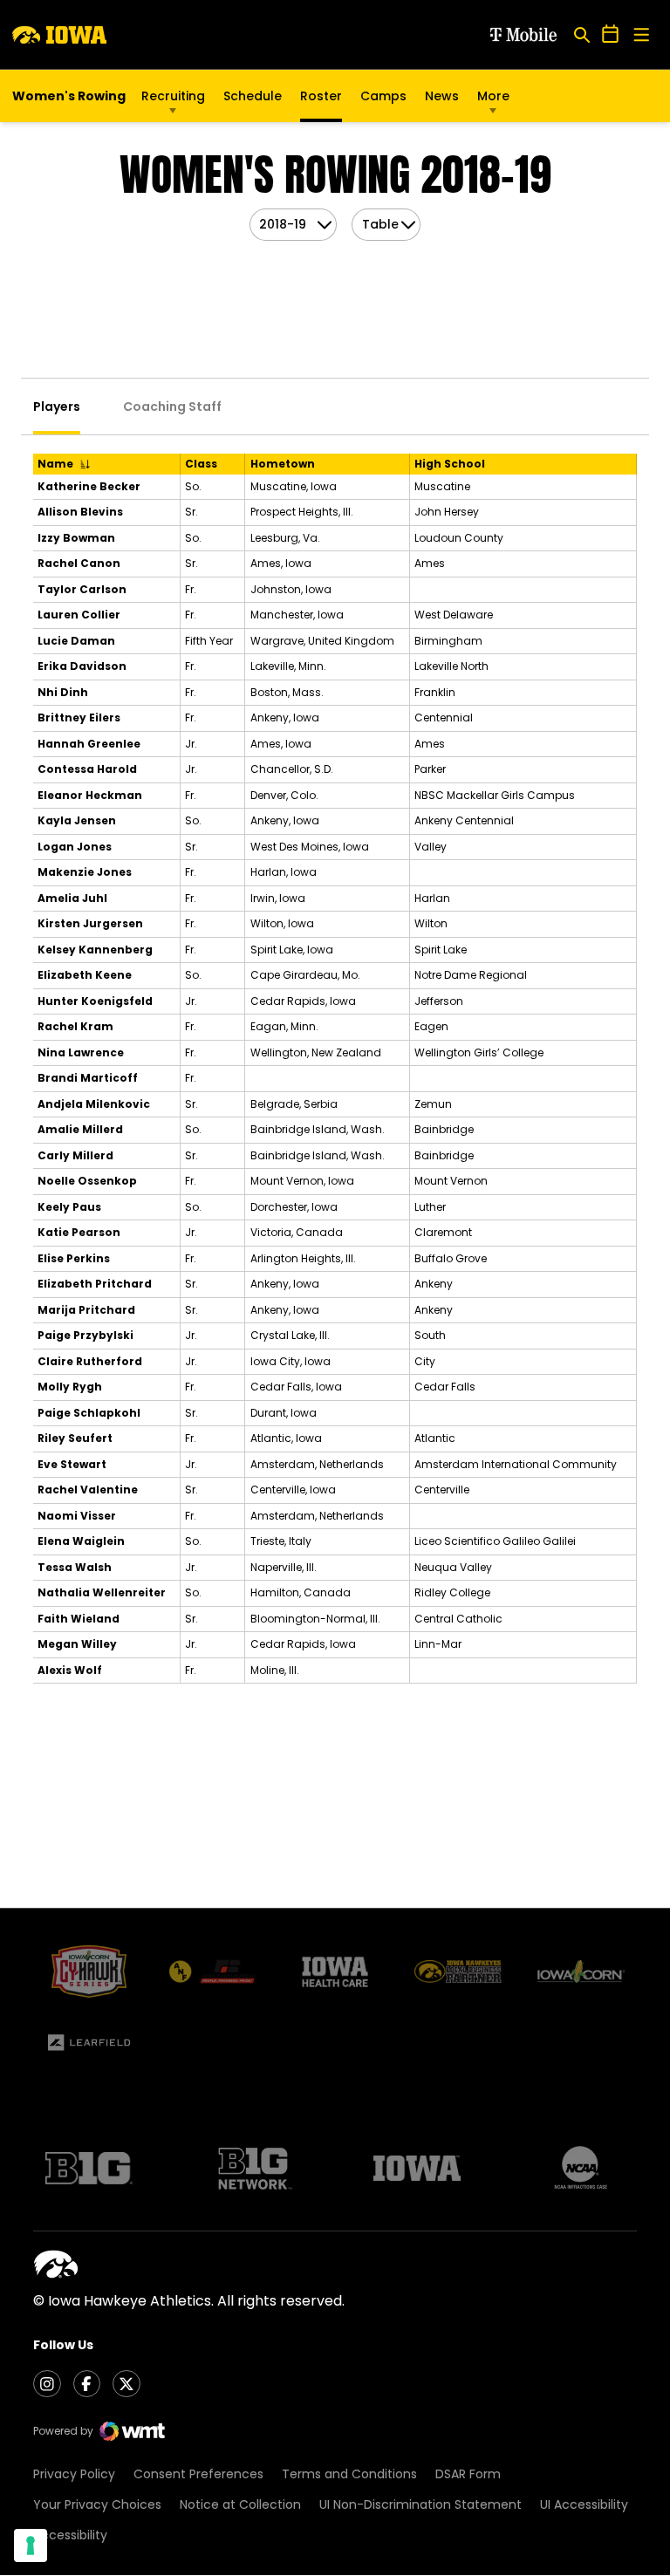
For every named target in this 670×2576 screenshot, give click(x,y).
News (442, 96)
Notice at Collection (240, 2504)
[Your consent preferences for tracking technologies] (31, 2545)
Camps (383, 100)
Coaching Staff (172, 407)
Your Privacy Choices (97, 2504)
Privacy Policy (74, 2474)
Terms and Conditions (349, 2474)
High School (450, 464)
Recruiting (173, 96)
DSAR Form (468, 2474)
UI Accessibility (584, 2504)
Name (55, 464)
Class (201, 464)
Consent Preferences (198, 2474)
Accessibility (70, 2535)
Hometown (283, 464)
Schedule (253, 96)
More (493, 96)
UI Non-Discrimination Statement (420, 2504)
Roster (321, 96)
